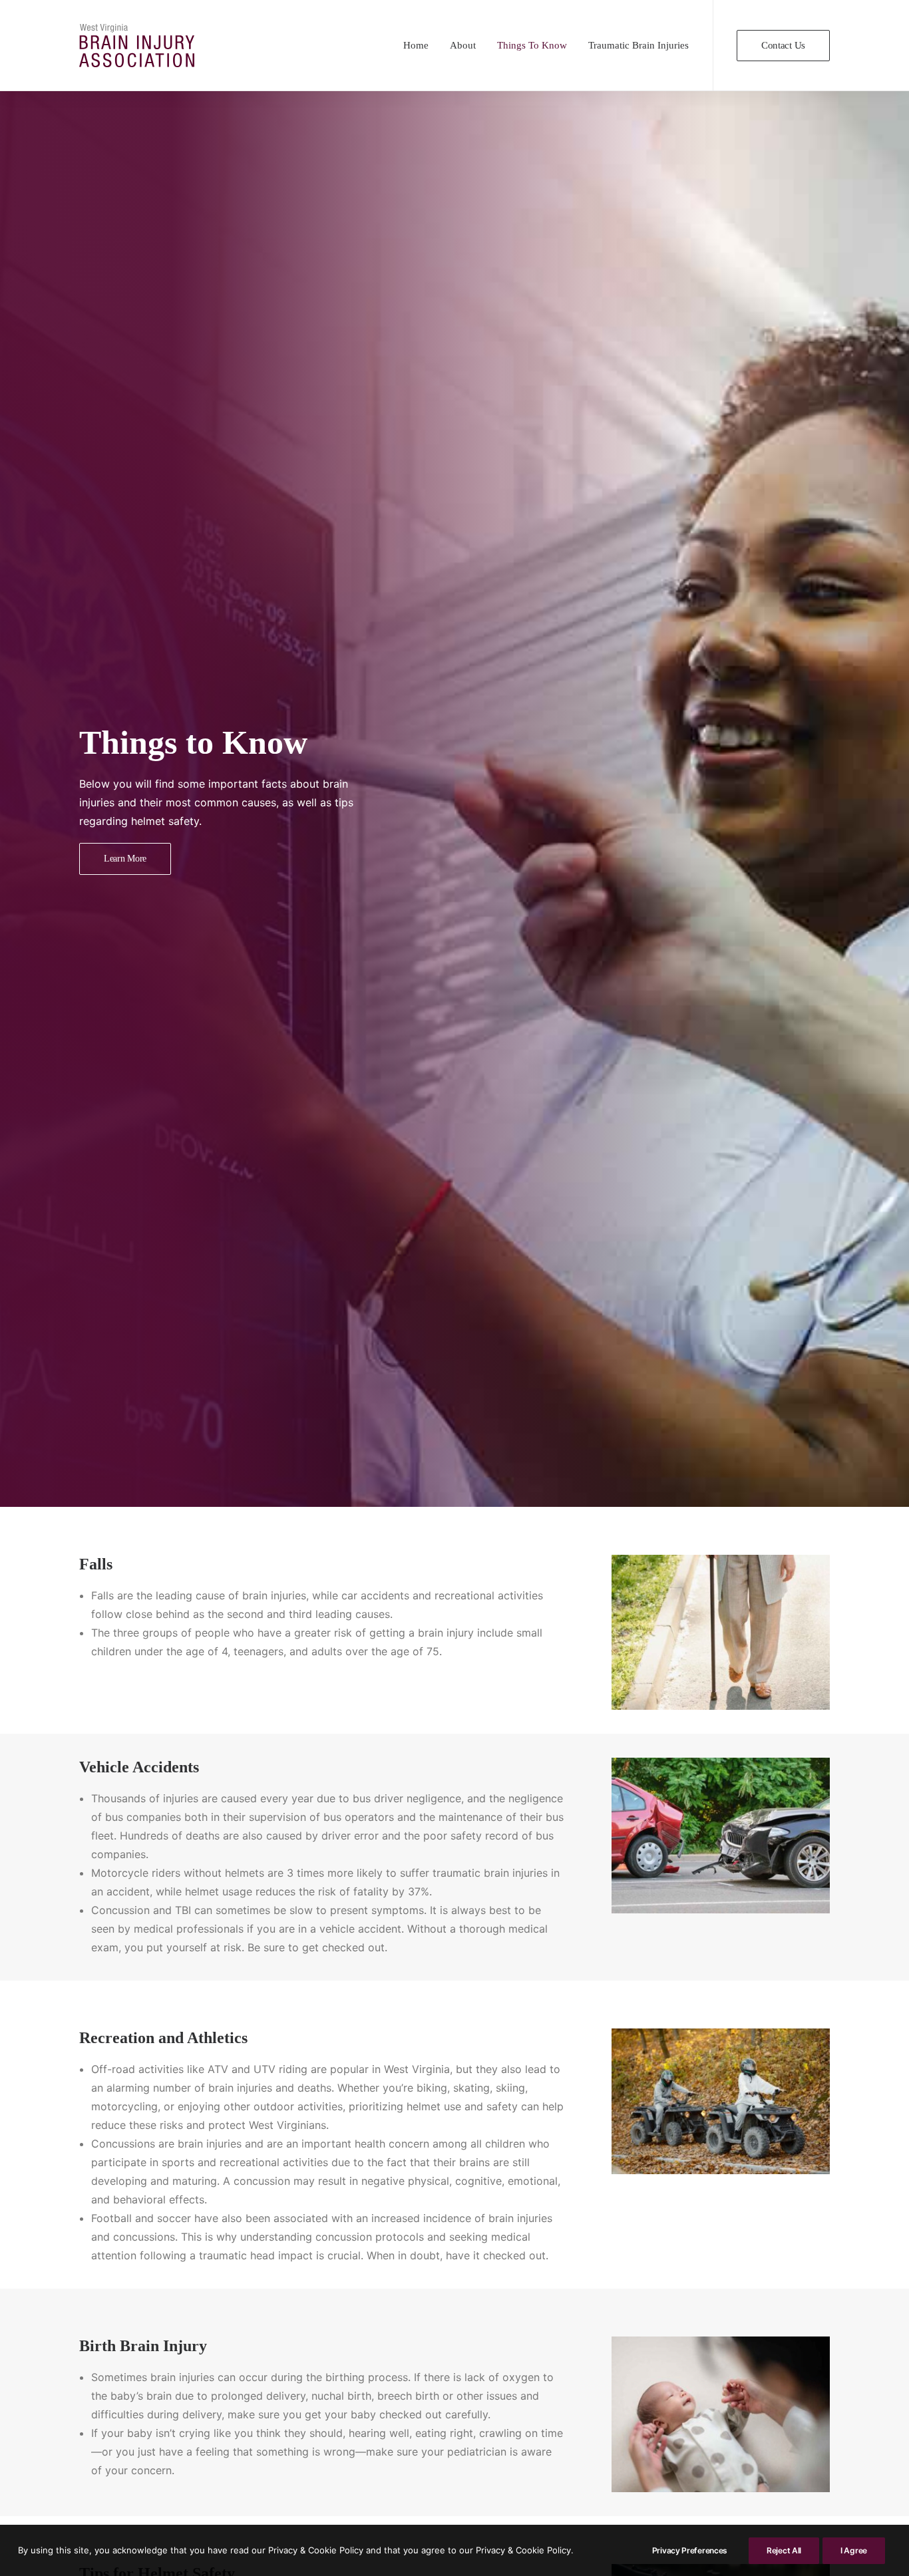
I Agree (854, 2550)
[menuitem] (416, 46)
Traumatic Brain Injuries (638, 45)
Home (416, 45)
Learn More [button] (125, 859)
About (463, 45)
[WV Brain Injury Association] (137, 46)
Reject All (784, 2550)
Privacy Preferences (690, 2550)
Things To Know (532, 45)
